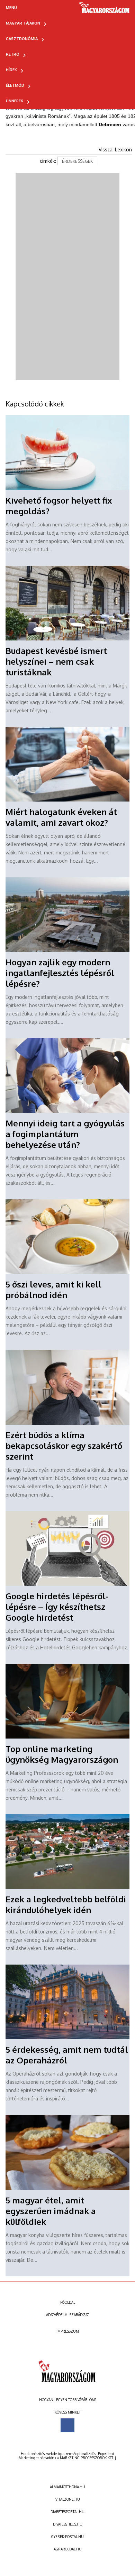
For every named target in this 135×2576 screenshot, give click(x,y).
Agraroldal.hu (68, 2549)
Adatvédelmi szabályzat (67, 2315)
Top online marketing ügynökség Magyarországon (62, 1754)
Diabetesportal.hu (67, 2512)
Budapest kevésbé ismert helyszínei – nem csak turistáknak (56, 661)
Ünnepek (15, 101)
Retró (13, 54)
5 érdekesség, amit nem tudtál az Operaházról (67, 2055)
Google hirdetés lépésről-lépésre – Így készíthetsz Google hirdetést (57, 1607)
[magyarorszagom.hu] (105, 10)
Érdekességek (77, 161)
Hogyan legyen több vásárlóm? (68, 2400)
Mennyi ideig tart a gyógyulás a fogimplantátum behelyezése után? (65, 1134)
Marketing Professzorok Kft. (87, 2458)
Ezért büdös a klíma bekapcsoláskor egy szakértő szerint (64, 1446)
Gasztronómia (22, 39)
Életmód (15, 85)
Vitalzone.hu (68, 2499)
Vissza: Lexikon (115, 149)
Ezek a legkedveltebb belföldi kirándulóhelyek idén (66, 1904)
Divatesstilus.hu (68, 2524)
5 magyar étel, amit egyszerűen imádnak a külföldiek (51, 2211)
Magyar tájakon (23, 23)
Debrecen (110, 124)
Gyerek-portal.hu (67, 2537)
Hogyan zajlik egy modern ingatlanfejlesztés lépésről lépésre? (60, 973)
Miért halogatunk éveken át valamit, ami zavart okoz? (61, 817)
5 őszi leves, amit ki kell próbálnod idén (53, 1290)
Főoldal (68, 2302)
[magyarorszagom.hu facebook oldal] (67, 2425)
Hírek (11, 70)
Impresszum (68, 2331)
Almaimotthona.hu (67, 2487)
